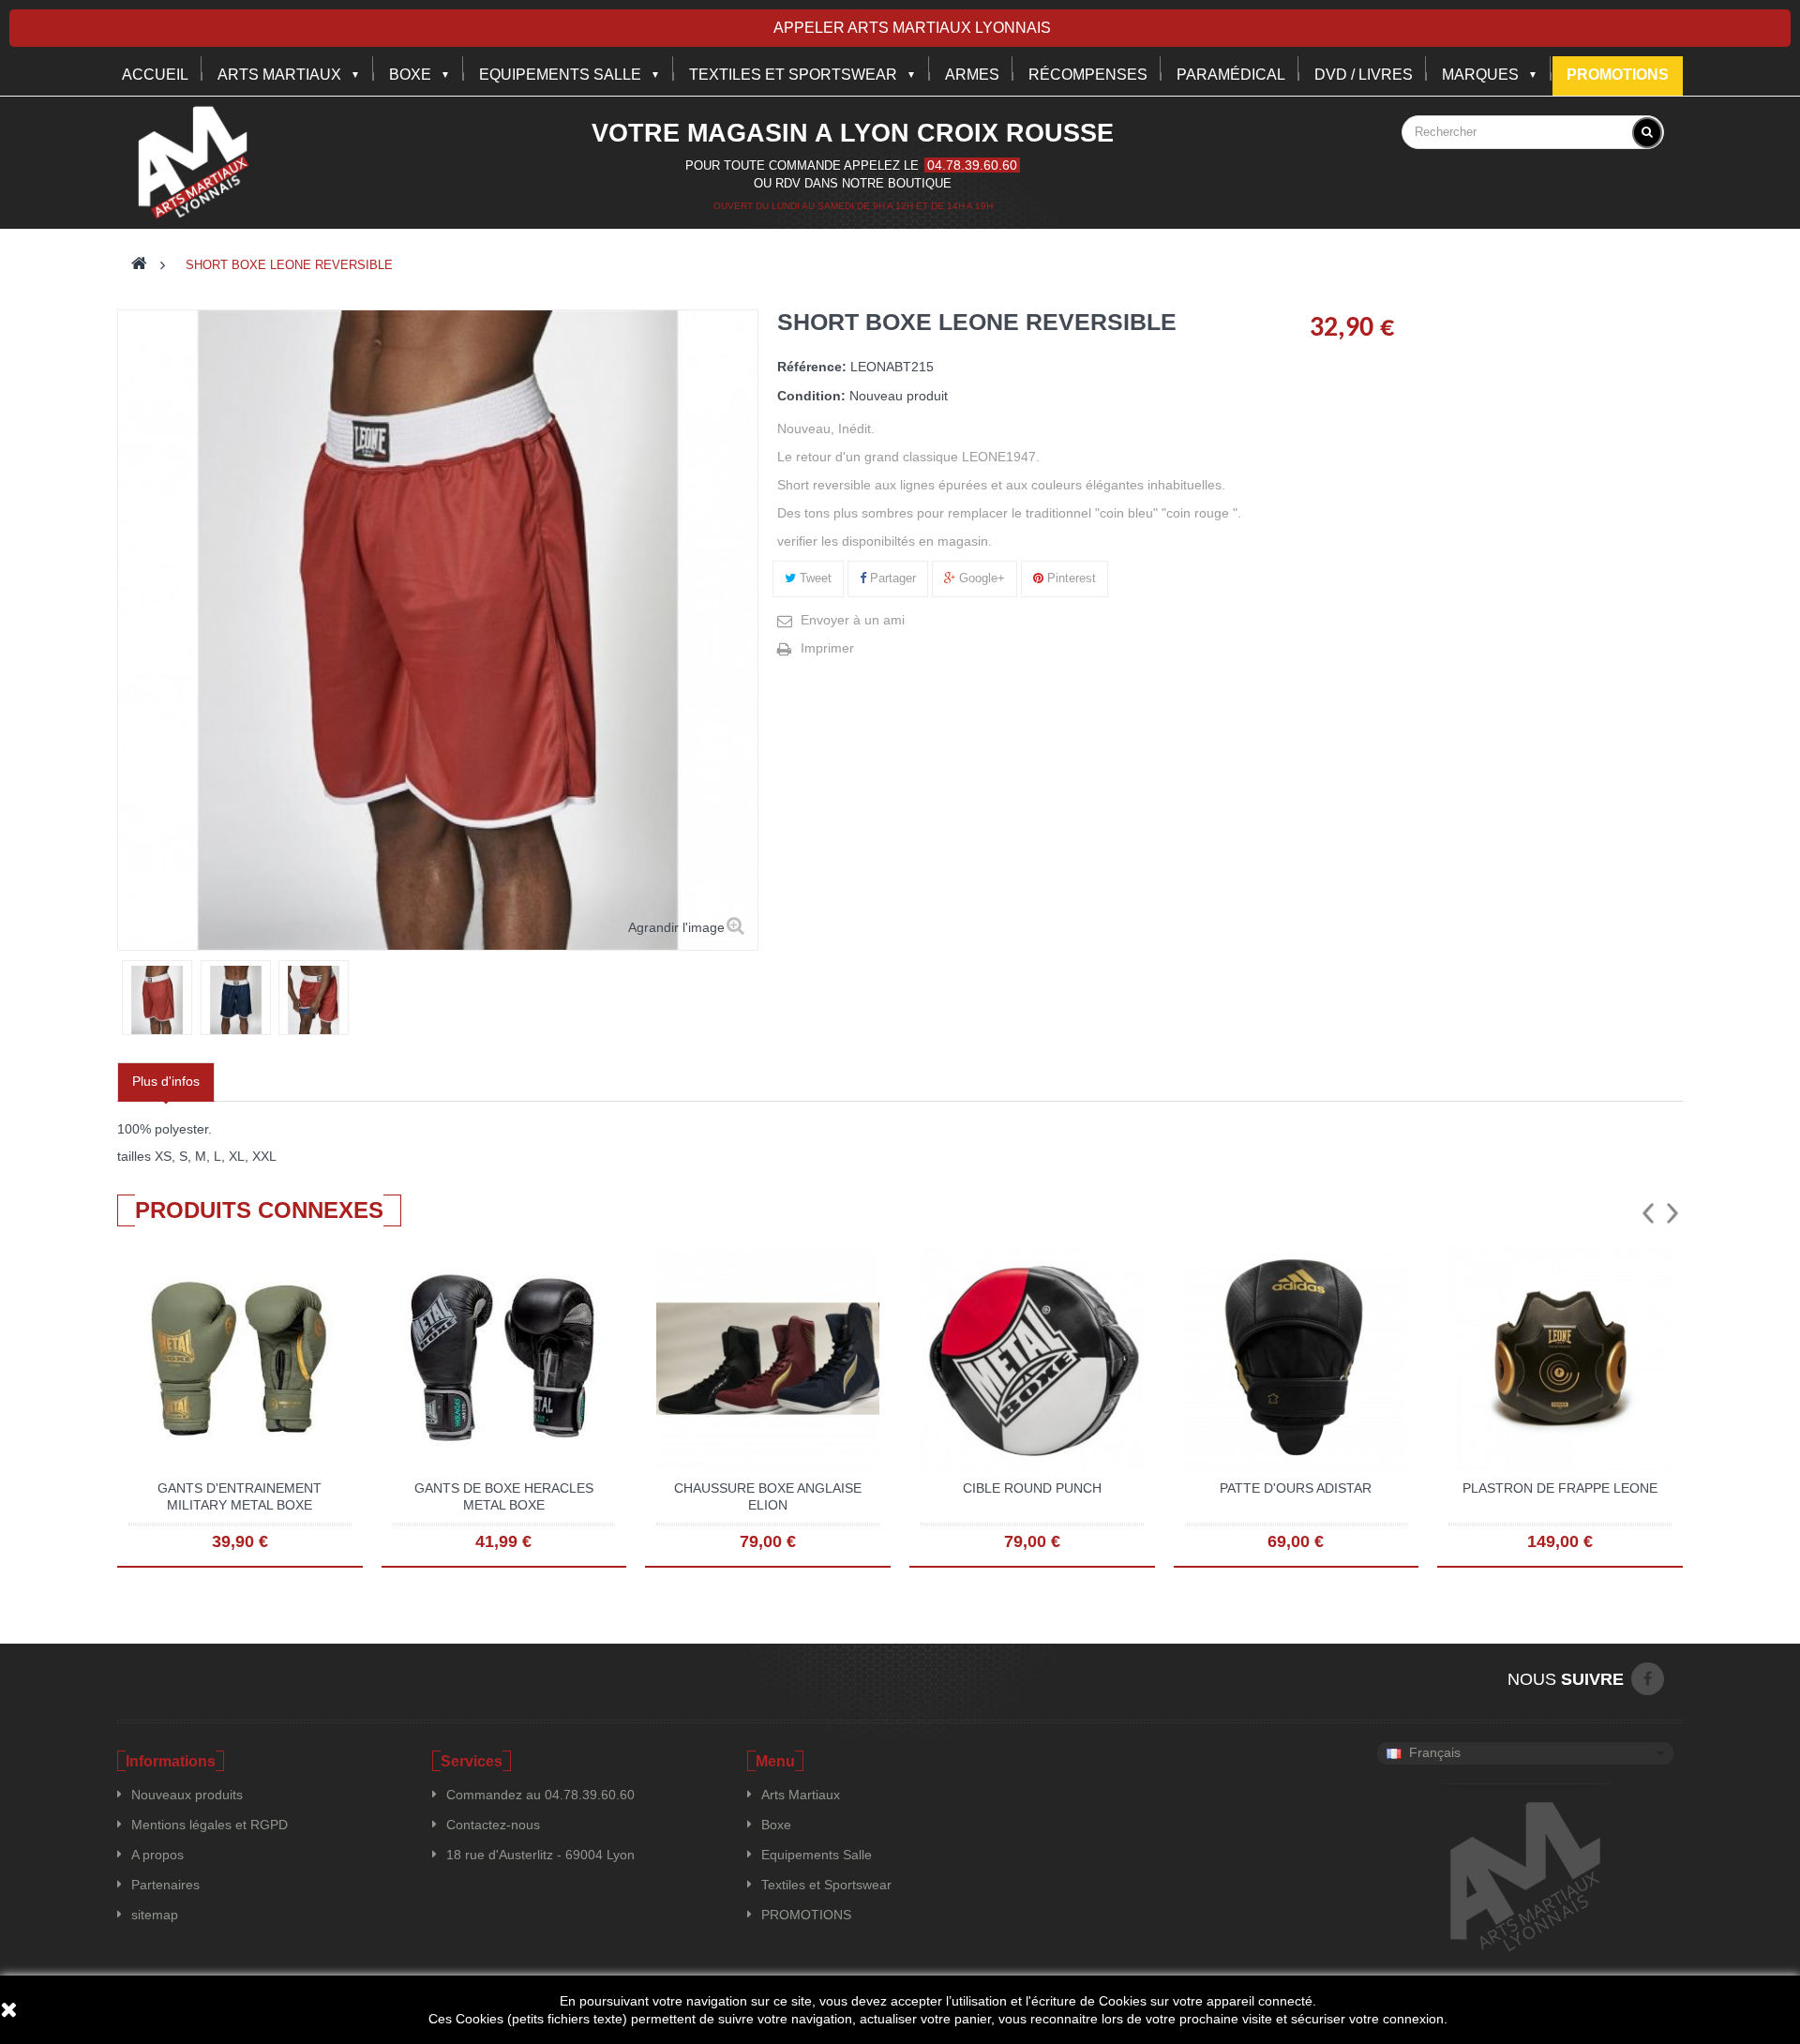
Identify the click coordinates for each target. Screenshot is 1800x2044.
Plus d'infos (166, 1081)
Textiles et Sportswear (793, 75)
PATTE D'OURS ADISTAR (1296, 1488)
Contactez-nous (493, 1825)
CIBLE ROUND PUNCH (1032, 1488)
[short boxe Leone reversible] (157, 1000)
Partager (891, 578)
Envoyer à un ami (853, 620)
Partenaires (165, 1885)
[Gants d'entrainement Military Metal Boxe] (240, 1358)
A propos (157, 1855)
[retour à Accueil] (139, 265)
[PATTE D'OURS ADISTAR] (1297, 1358)
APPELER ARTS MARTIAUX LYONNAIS (912, 28)
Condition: (811, 396)
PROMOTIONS (806, 1915)
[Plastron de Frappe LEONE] (1560, 1358)
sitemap (155, 1915)
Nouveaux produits (187, 1795)
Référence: (812, 367)
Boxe (410, 75)
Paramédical (1231, 75)
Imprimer (827, 648)
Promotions (1618, 75)
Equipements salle (560, 75)
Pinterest (1070, 578)
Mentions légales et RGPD (210, 1825)
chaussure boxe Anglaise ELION (768, 1496)
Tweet (814, 578)
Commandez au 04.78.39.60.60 (540, 1795)
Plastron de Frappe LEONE (1560, 1488)
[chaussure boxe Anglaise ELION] (768, 1358)
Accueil (155, 75)
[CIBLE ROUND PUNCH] (1032, 1358)
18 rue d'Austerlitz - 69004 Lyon (540, 1855)
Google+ (980, 578)
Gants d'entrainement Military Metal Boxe (240, 1496)
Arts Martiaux (279, 75)
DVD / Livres (1364, 75)
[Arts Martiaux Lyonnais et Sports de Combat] (193, 162)
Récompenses (1088, 75)
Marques (1480, 75)
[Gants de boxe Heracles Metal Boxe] (504, 1358)
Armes (972, 75)
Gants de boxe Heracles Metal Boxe (504, 1496)
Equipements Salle (817, 1855)
